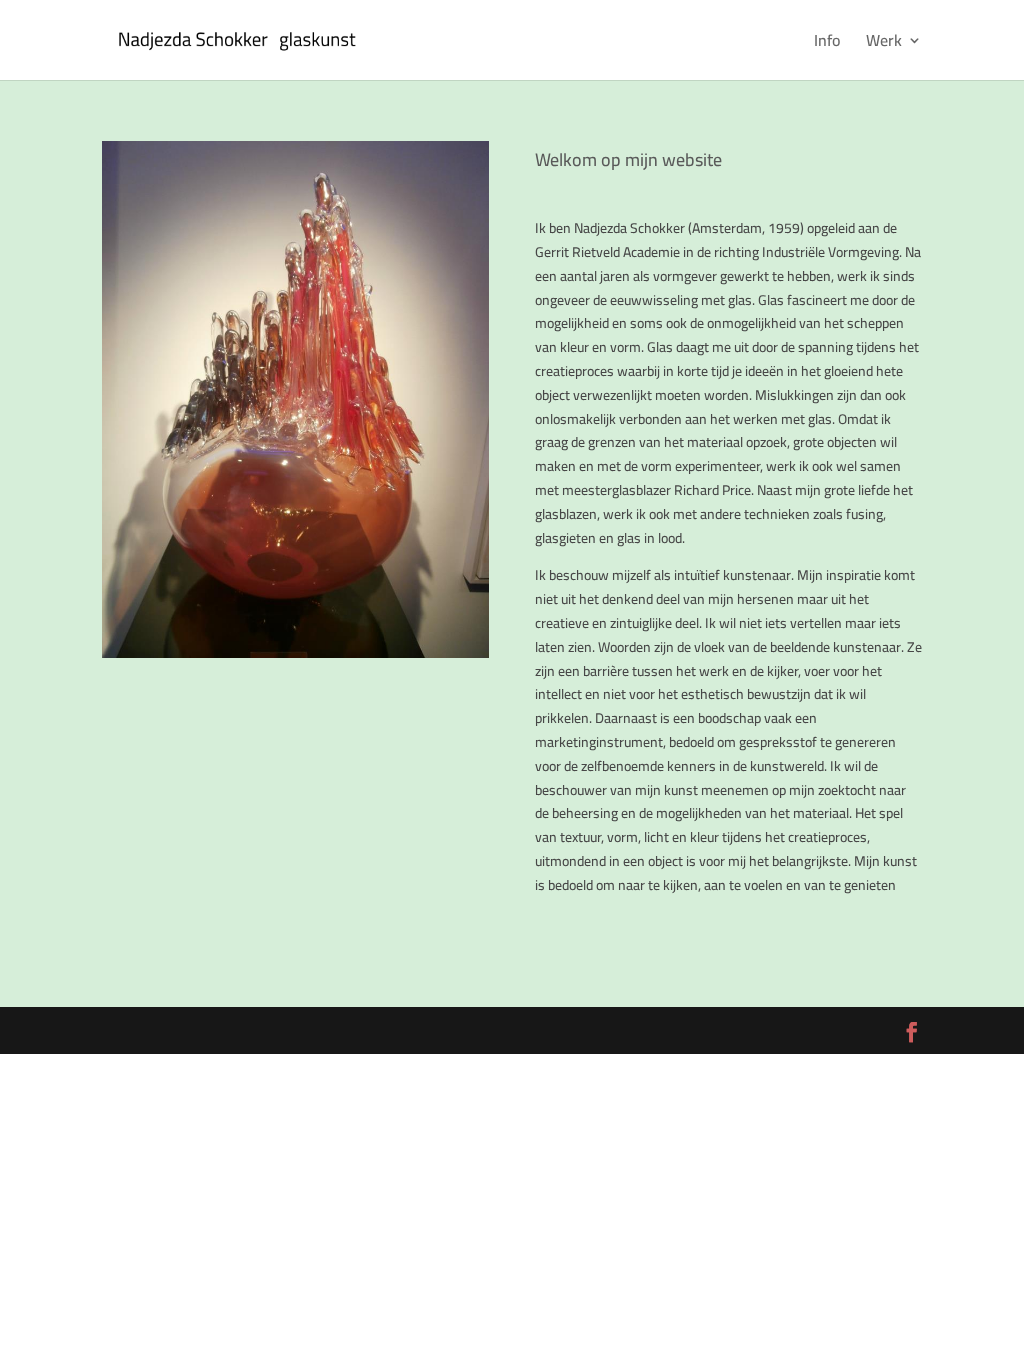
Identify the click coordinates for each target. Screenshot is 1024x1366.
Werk (884, 44)
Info (827, 44)
